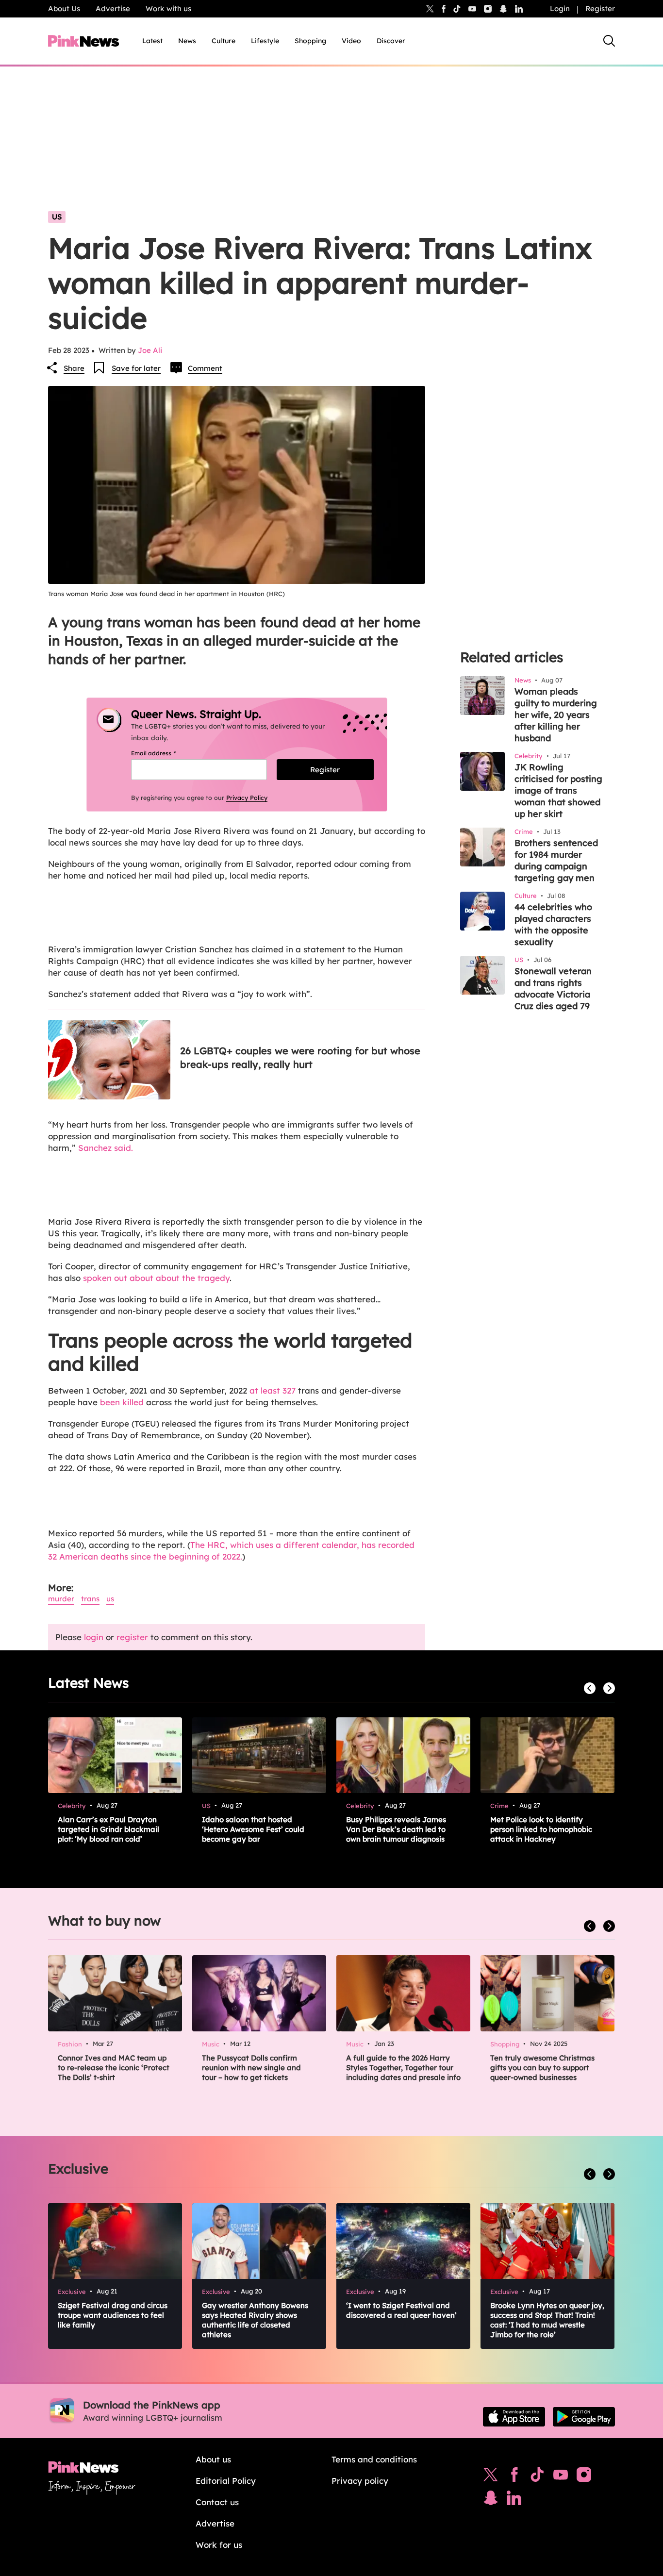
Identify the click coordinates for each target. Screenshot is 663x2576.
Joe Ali (150, 350)
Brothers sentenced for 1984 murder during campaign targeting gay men (556, 860)
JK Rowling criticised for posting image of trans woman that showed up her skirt (558, 790)
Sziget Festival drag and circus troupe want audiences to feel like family (113, 2315)
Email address (165, 753)
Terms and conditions (374, 2459)
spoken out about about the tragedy (156, 1278)
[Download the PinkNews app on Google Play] (584, 2417)
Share (74, 368)
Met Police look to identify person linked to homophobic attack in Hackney (541, 1829)
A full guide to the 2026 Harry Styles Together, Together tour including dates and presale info (403, 2068)
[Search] (609, 41)
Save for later (136, 368)
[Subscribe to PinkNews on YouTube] (561, 2477)
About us (213, 2459)
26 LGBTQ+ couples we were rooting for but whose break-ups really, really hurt (300, 1057)
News (187, 41)
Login (560, 8)
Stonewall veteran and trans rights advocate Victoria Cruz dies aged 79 (553, 989)
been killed (122, 1402)
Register (600, 8)
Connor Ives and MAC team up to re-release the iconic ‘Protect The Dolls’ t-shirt (114, 2068)
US (57, 217)
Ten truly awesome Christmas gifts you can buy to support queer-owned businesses (542, 2068)
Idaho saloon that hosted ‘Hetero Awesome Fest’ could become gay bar (253, 1829)
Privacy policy (360, 2481)
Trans (90, 1599)
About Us (64, 8)
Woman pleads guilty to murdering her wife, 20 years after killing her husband (556, 715)
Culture (224, 41)
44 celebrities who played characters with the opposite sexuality (553, 924)
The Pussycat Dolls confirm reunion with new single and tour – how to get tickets (251, 2068)
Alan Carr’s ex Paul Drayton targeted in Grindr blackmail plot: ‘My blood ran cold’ (108, 1829)
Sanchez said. (106, 1148)
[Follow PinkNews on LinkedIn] (519, 9)
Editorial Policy (226, 2481)
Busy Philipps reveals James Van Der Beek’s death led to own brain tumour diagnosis (396, 1829)
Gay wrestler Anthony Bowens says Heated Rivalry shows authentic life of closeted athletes (255, 2320)
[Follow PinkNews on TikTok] (537, 2477)
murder (61, 1599)
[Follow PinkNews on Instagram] (584, 2477)
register (132, 1637)
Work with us (168, 8)
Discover (391, 41)
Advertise (113, 8)
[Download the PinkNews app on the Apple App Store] (514, 2417)
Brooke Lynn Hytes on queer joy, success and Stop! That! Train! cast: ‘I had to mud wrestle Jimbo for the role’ (547, 2320)
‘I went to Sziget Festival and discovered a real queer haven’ (401, 2310)
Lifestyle (265, 41)
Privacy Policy (247, 798)
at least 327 (271, 1390)
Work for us (219, 2545)
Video (351, 41)
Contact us (217, 2502)
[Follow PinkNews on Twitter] (491, 2477)
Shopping (310, 41)
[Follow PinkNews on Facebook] (514, 2477)
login (94, 1637)
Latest (152, 41)
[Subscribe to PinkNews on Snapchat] (491, 2500)
